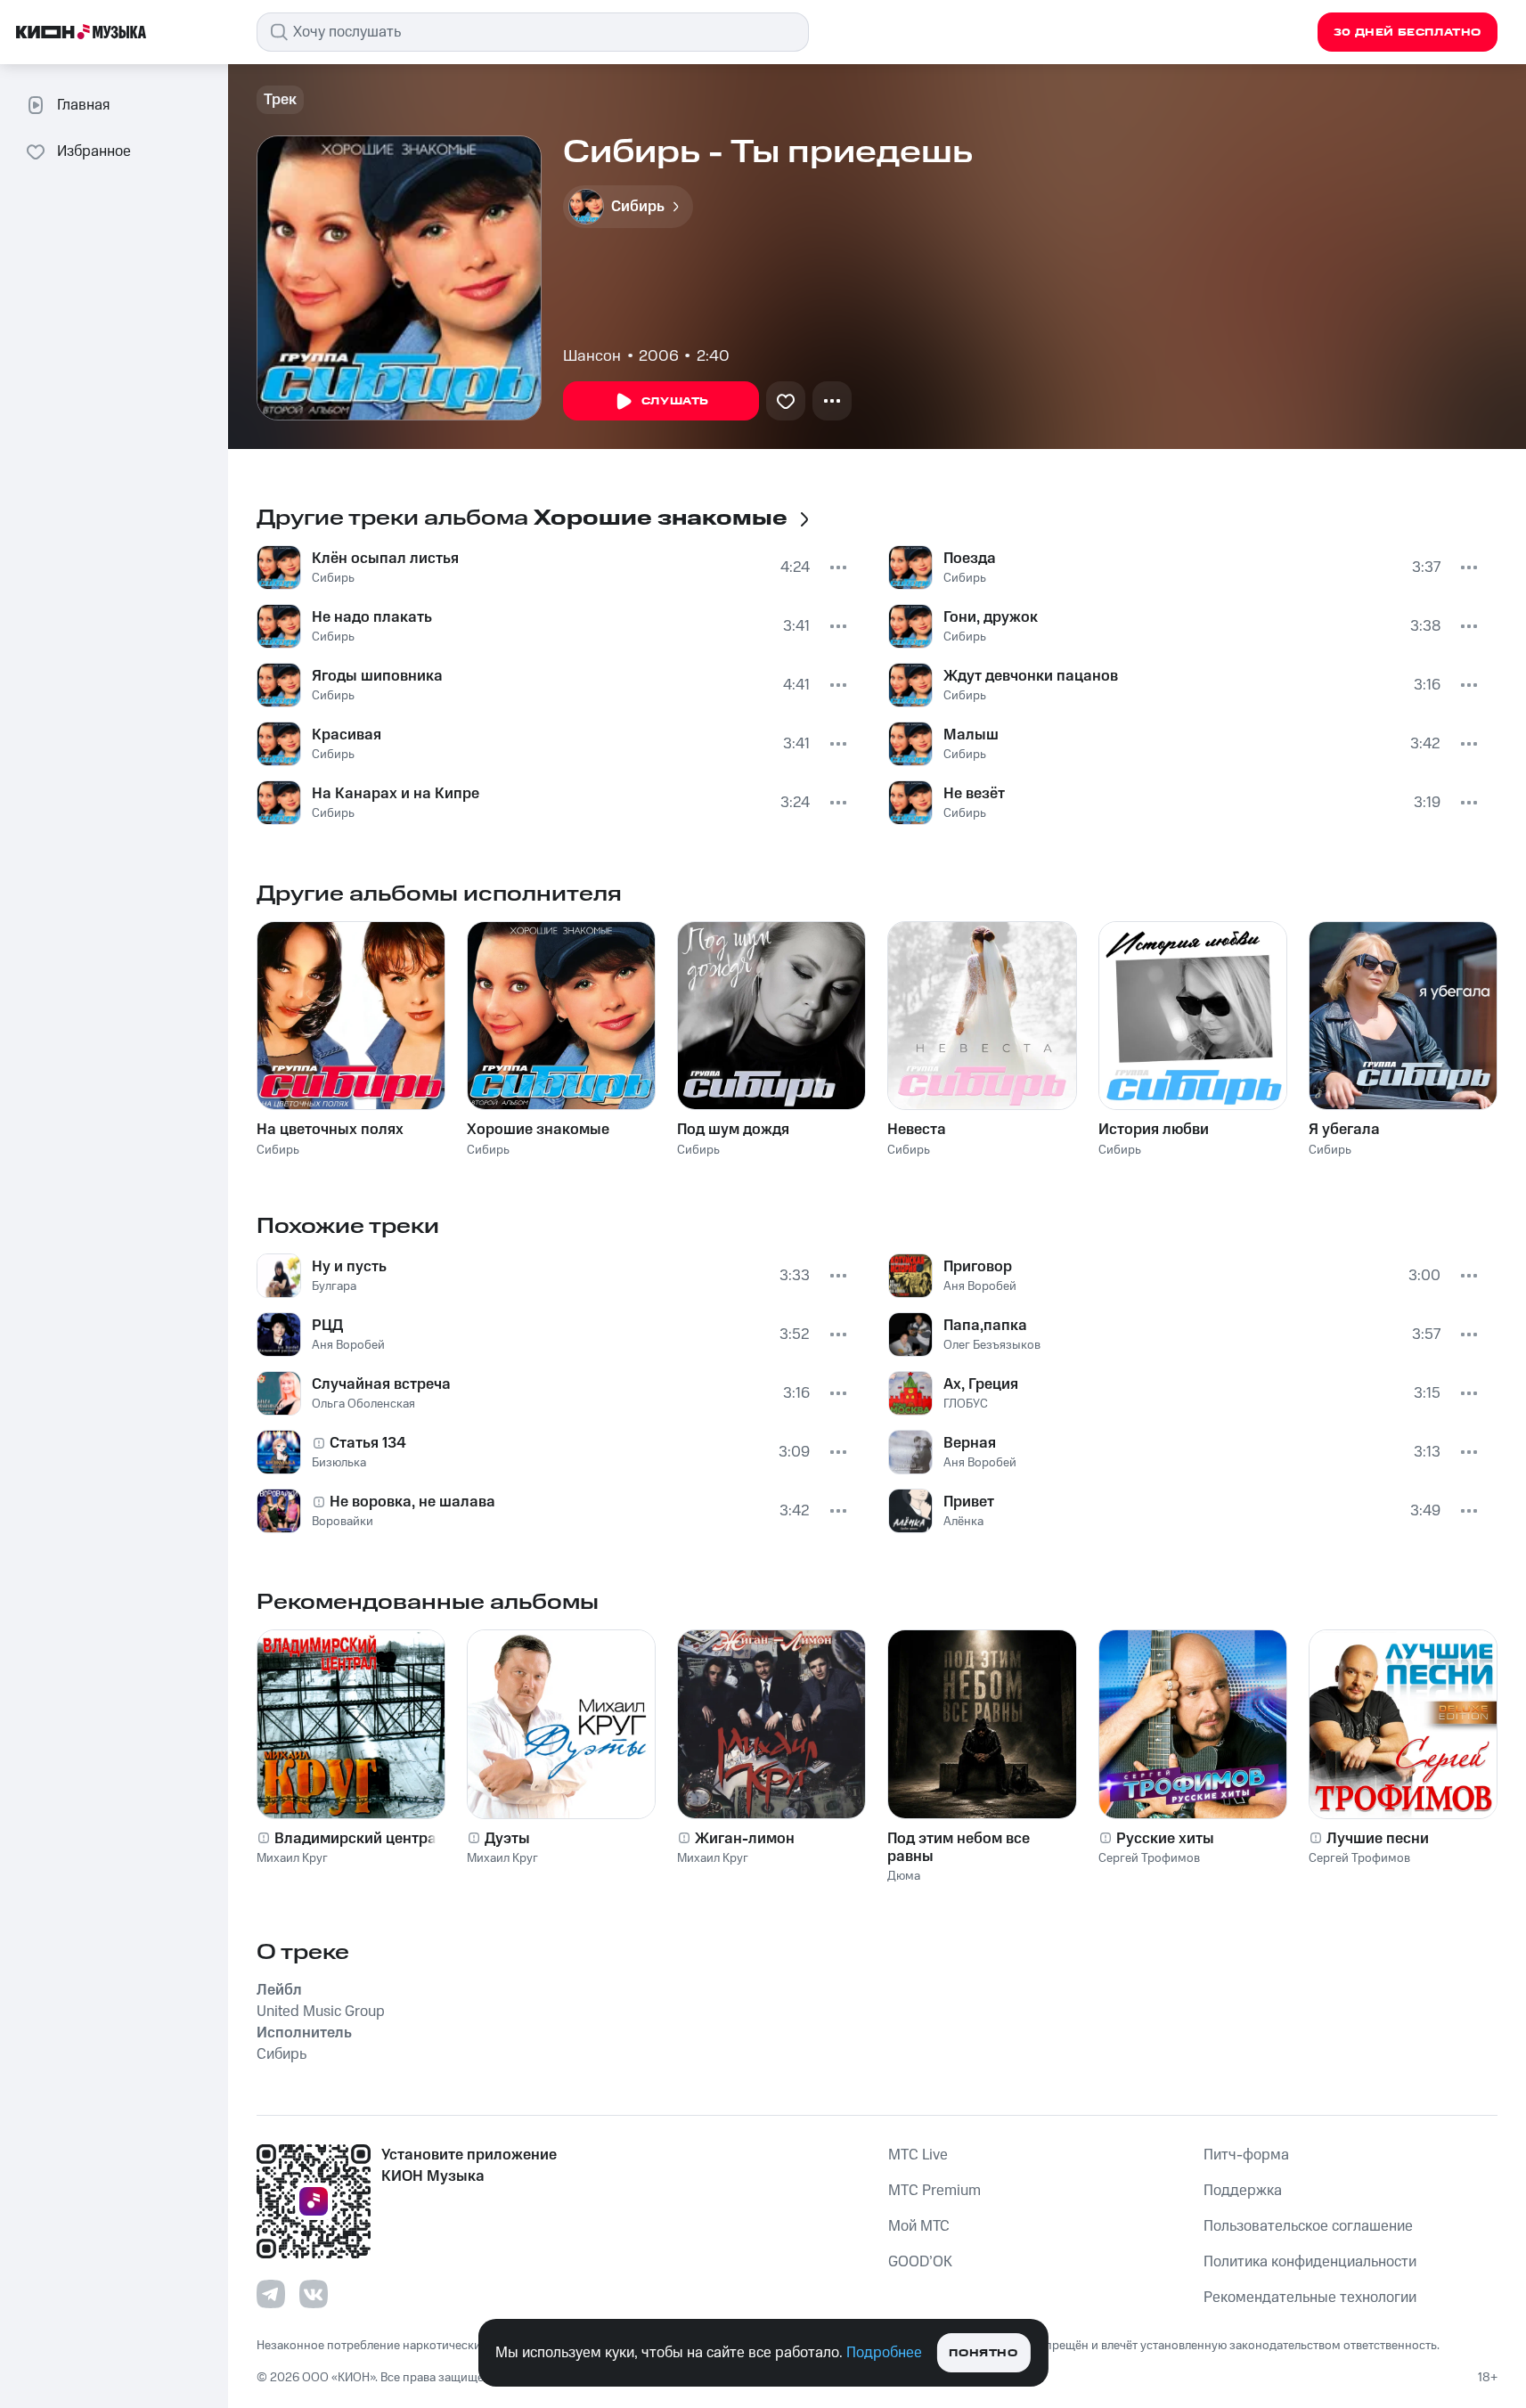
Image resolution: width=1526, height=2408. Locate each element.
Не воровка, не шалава (412, 1502)
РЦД (327, 1326)
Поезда (970, 559)
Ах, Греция (981, 1384)
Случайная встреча (381, 1384)
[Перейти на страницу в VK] (314, 2294)
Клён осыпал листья (385, 559)
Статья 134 (368, 1443)
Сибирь (333, 578)
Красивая (347, 735)
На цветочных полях (330, 1130)
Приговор (978, 1267)
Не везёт (974, 794)
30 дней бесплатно (1408, 33)
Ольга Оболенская (363, 1404)
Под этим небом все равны (959, 1848)
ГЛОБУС (966, 1404)
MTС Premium (934, 2191)
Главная (83, 105)
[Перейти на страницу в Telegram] (271, 2294)
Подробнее (884, 2353)
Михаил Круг (292, 1858)
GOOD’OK (920, 2262)
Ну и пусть (349, 1267)
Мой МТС (919, 2226)
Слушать (675, 401)
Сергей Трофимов (1149, 1858)
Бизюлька (339, 1463)
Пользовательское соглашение (1308, 2226)
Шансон (592, 356)
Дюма (904, 1876)
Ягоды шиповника (377, 676)
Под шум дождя (733, 1130)
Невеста (917, 1130)
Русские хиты (1165, 1839)
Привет (969, 1502)
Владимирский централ (360, 1839)
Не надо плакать (372, 617)
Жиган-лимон (745, 1839)
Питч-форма (1246, 2155)
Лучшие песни (1378, 1839)
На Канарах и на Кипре (396, 794)
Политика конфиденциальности (1310, 2262)
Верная (970, 1443)
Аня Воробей (348, 1345)
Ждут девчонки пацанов (1031, 676)
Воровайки (343, 1522)
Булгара (334, 1286)
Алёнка (963, 1522)
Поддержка (1243, 2191)
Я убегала (1344, 1130)
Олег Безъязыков (992, 1345)
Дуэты (507, 1839)
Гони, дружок (991, 617)
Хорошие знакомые (538, 1130)
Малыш (971, 735)
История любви (1154, 1130)
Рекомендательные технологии (1310, 2298)
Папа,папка (985, 1326)
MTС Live (918, 2155)
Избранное (94, 151)
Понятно (983, 2353)
